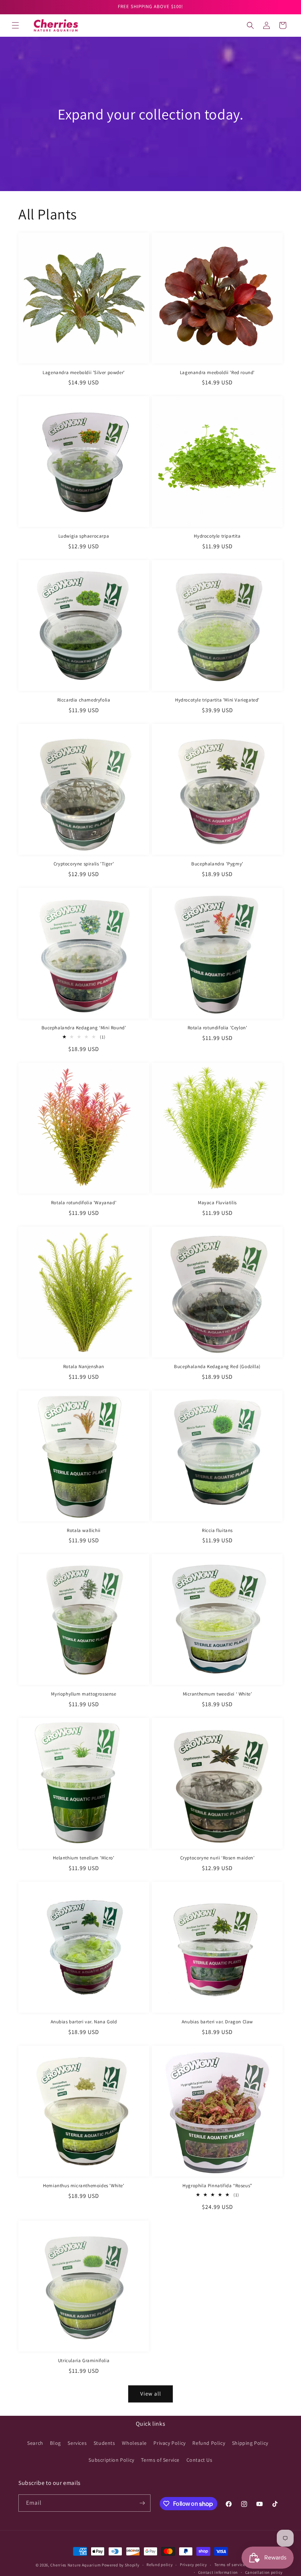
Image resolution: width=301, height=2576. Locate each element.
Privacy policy (193, 2565)
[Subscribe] (142, 2503)
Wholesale (134, 2443)
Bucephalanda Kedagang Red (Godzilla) (217, 1367)
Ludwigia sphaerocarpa (84, 536)
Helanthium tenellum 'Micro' (84, 1858)
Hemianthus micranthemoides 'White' (84, 2186)
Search (35, 2443)
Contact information (218, 2572)
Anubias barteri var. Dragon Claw (217, 2022)
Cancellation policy (264, 2572)
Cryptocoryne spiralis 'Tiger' (84, 864)
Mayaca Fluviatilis (217, 1203)
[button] (15, 25)
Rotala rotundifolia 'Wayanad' (84, 1203)
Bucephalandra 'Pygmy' (217, 864)
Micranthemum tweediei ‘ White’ (217, 1694)
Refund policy (159, 2565)
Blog (55, 2443)
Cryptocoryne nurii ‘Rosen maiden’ (217, 1858)
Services (77, 2443)
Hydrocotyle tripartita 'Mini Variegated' (217, 700)
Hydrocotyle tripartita (217, 536)
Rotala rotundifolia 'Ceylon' (217, 1028)
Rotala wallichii (84, 1531)
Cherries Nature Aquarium (75, 2565)
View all (151, 2394)
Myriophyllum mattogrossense (84, 1694)
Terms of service (230, 2565)
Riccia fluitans (217, 1531)
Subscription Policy (111, 2460)
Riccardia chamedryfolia (84, 700)
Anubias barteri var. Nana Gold (84, 2022)
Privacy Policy (169, 2443)
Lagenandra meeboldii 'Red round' (217, 373)
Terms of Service (160, 2460)
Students (104, 2443)
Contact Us (200, 2460)
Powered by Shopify (121, 2565)
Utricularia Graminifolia (84, 2361)
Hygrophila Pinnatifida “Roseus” (217, 2186)
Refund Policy (209, 2443)
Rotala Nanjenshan (84, 1367)
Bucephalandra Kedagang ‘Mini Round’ (84, 1028)
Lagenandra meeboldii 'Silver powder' (84, 373)
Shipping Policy (250, 2443)
